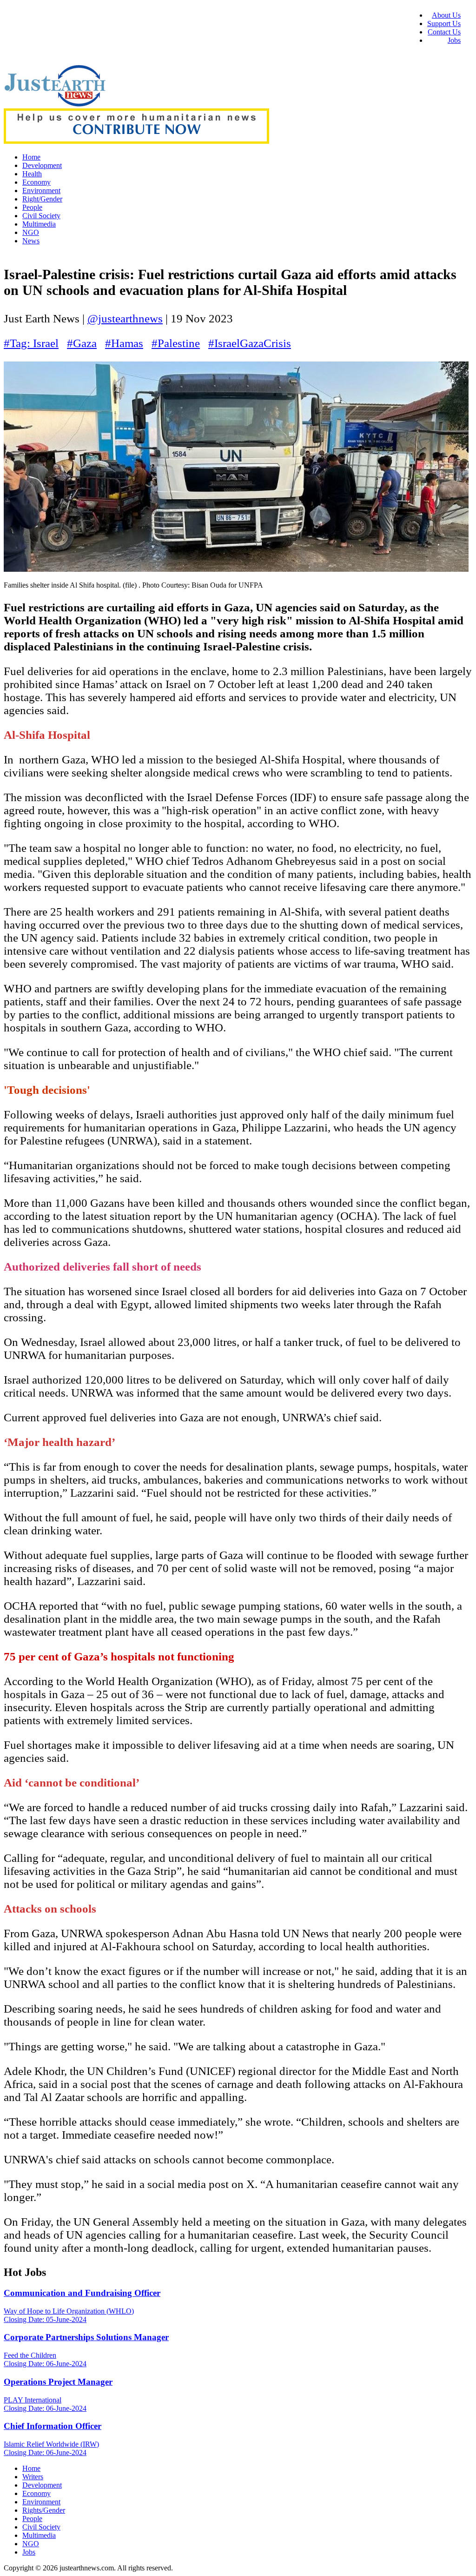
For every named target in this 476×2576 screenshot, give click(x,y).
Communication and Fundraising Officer (82, 2293)
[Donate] (136, 141)
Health (32, 174)
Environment (41, 191)
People (32, 207)
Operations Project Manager (58, 2382)
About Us (446, 15)
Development (42, 165)
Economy (36, 182)
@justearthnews (125, 318)
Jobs (454, 40)
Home (31, 157)
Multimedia (39, 224)
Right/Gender (42, 199)
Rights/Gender (44, 2510)
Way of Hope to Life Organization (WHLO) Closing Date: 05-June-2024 (69, 2315)
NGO (31, 232)
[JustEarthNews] (55, 104)
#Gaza (82, 343)
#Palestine (176, 343)
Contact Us (444, 32)
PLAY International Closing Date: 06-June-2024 (45, 2404)
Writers (33, 2477)
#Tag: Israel (31, 343)
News (31, 241)
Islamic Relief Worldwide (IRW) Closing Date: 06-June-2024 (51, 2448)
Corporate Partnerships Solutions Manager (86, 2337)
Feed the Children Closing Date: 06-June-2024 (45, 2359)
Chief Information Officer (53, 2426)
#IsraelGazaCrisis (250, 343)
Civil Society (41, 216)
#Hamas (124, 343)
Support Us (444, 23)
